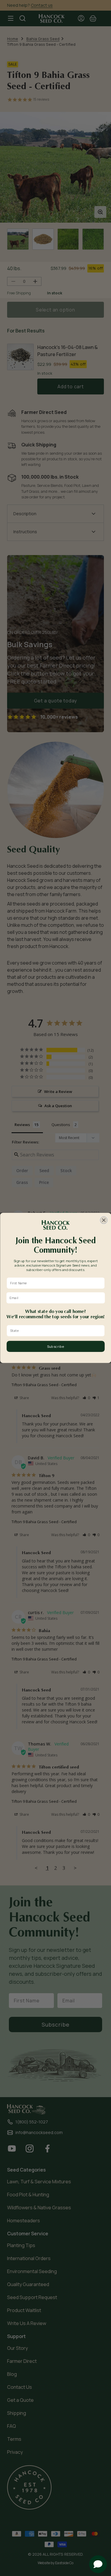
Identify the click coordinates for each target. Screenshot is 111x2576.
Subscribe (55, 1346)
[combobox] (54, 1331)
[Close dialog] (104, 1220)
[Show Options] (101, 1331)
